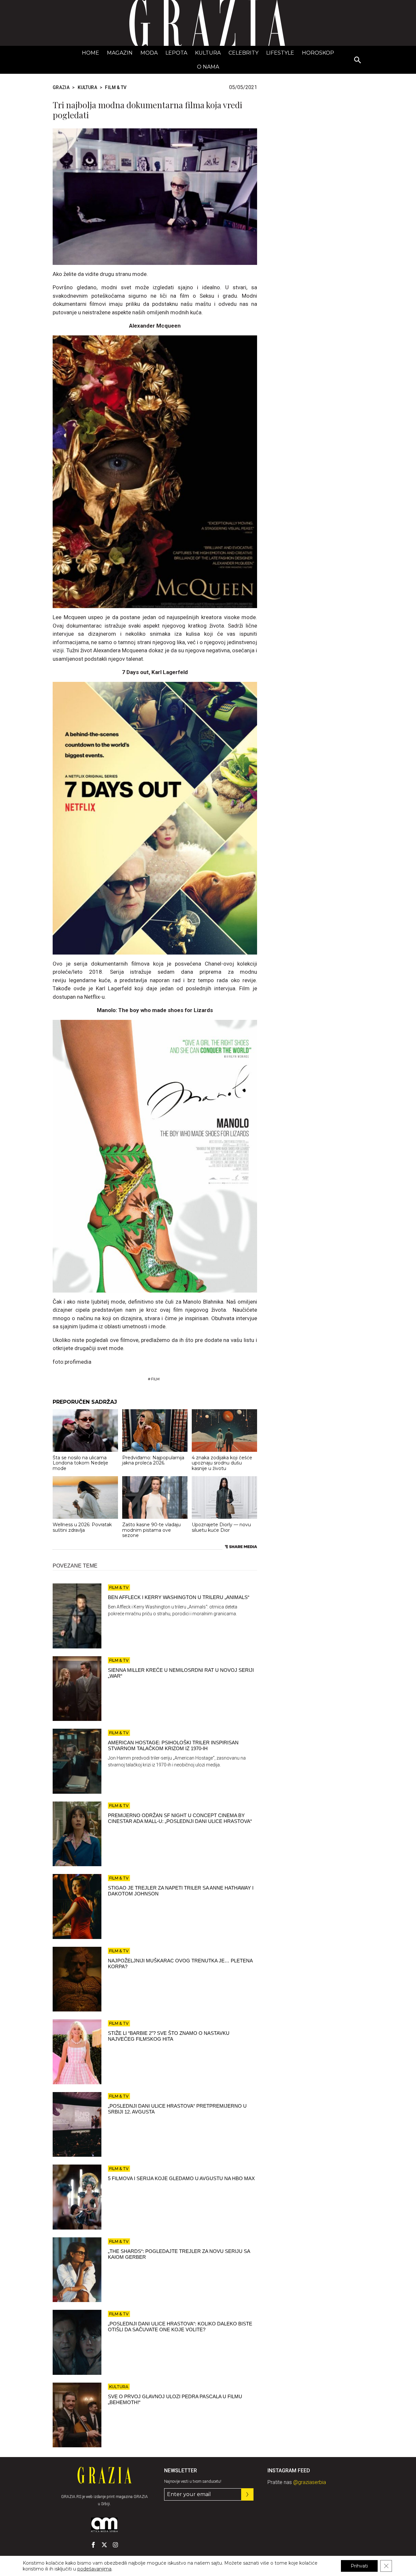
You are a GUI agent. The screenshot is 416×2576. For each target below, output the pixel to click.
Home (91, 53)
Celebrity (243, 53)
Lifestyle (280, 53)
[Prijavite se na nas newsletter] (247, 2494)
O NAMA (208, 67)
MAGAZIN (120, 53)
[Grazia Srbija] (208, 23)
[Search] (358, 60)
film (155, 1379)
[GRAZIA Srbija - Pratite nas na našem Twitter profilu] (104, 2545)
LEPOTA (176, 53)
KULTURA (208, 53)
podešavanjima (94, 2569)
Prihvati (359, 2566)
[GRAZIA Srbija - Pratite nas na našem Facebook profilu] (93, 2545)
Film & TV (116, 87)
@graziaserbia (310, 2482)
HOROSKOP (318, 53)
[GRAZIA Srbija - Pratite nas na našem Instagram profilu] (115, 2545)
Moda (149, 53)
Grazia (61, 87)
